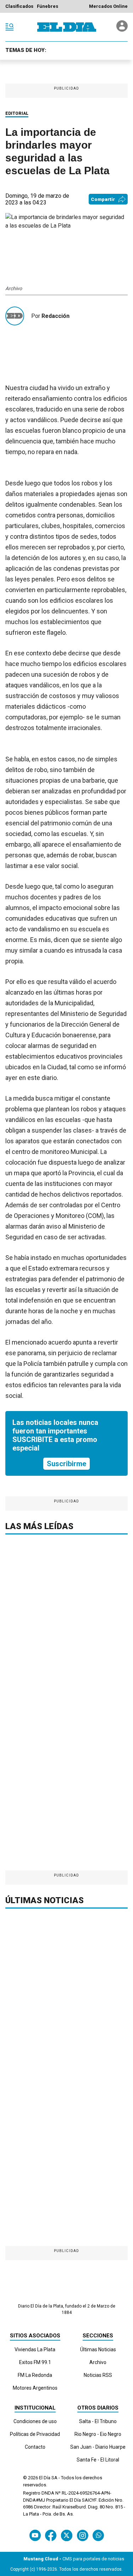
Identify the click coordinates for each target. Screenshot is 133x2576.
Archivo (98, 2362)
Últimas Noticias (98, 2349)
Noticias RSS (98, 2375)
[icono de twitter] (66, 2535)
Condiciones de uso (35, 2421)
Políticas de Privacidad (35, 2434)
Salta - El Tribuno (98, 2421)
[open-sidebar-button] (10, 27)
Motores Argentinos (35, 2388)
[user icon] (122, 30)
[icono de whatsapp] (98, 2535)
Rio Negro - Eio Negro (98, 2434)
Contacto (35, 2447)
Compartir (103, 199)
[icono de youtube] (35, 2535)
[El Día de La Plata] (67, 27)
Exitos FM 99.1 (35, 2362)
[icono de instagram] (82, 2535)
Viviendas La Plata (35, 2349)
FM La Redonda (35, 2375)
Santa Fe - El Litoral (98, 2460)
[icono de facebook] (51, 2535)
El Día (45, 2478)
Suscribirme (66, 1464)
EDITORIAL (17, 113)
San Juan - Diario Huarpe (98, 2447)
